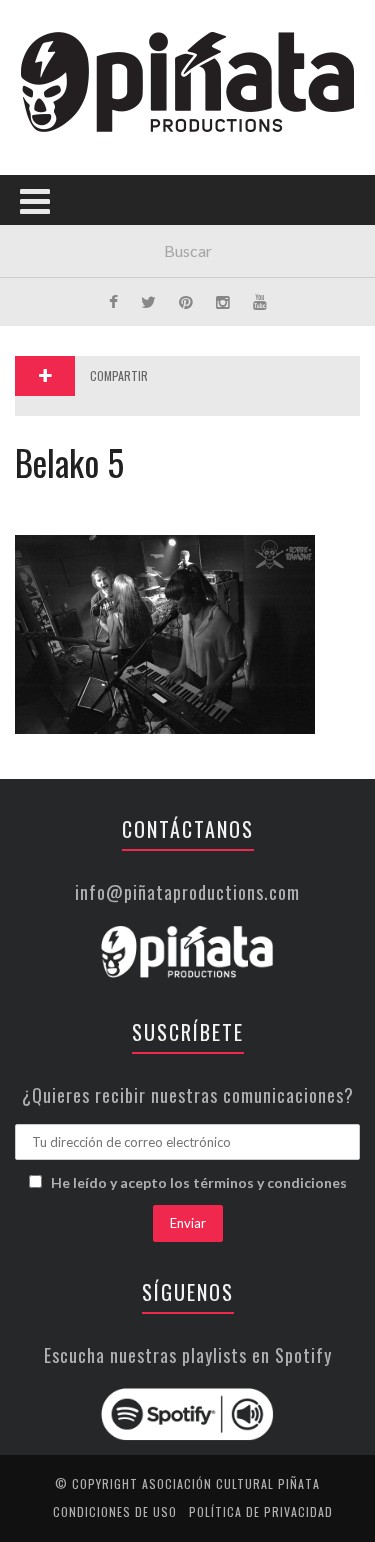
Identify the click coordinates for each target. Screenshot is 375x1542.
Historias (63, 337)
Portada (58, 132)
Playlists (62, 255)
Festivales (65, 214)
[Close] (30, 30)
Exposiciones (74, 296)
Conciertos (69, 173)
